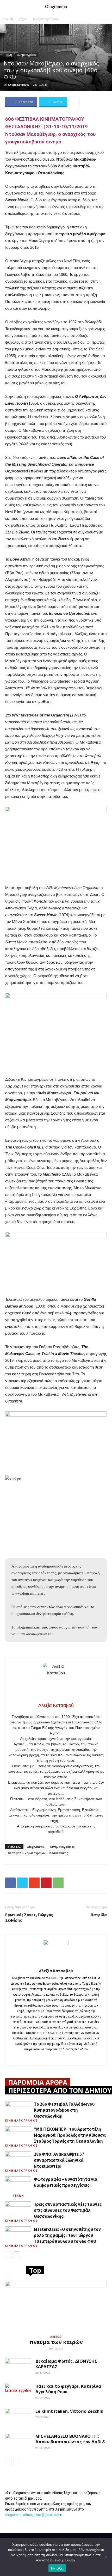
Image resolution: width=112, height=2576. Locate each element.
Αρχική (8, 19)
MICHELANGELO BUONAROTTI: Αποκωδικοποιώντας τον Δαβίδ (70, 2439)
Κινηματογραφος (18, 2121)
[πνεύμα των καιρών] (56, 2306)
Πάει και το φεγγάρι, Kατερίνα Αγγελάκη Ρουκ (68, 2389)
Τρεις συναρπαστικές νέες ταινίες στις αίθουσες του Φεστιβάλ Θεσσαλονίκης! (68, 2210)
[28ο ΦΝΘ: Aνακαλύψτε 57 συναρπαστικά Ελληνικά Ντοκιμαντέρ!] (18, 2160)
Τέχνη (23, 19)
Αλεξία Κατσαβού (19, 85)
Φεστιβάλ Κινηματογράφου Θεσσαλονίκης (38, 1853)
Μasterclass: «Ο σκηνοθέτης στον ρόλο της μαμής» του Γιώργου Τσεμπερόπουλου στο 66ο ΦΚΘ (67, 2235)
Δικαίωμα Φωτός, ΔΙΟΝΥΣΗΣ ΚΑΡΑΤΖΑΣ (66, 2364)
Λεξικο (56, 2337)
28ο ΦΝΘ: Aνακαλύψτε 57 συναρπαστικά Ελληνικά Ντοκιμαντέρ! (59, 2160)
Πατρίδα (99, 1915)
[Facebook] (56, 2058)
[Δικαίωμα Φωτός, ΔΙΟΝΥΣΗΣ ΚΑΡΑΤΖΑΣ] (18, 2368)
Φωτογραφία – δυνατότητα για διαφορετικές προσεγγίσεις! (66, 2182)
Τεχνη (18, 2196)
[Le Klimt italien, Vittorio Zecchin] (18, 2418)
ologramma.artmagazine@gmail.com (33, 2515)
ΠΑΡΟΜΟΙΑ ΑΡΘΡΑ (38, 2082)
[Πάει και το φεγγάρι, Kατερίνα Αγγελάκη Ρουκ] (18, 2393)
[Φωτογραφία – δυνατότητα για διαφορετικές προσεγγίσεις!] (18, 2185)
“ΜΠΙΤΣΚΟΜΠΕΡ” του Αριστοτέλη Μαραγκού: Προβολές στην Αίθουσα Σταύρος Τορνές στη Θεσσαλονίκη (70, 2135)
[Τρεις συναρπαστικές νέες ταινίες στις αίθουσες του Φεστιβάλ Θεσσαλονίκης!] (18, 2210)
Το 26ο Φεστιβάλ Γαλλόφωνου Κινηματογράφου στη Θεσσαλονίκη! (64, 2110)
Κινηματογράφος (46, 19)
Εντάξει (57, 2568)
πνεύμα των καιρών (56, 2342)
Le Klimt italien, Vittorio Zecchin (69, 2411)
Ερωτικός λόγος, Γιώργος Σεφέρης (29, 1917)
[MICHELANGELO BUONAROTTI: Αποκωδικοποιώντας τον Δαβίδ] (18, 2443)
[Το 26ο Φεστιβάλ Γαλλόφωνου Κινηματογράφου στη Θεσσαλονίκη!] (18, 2110)
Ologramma (36, 1847)
